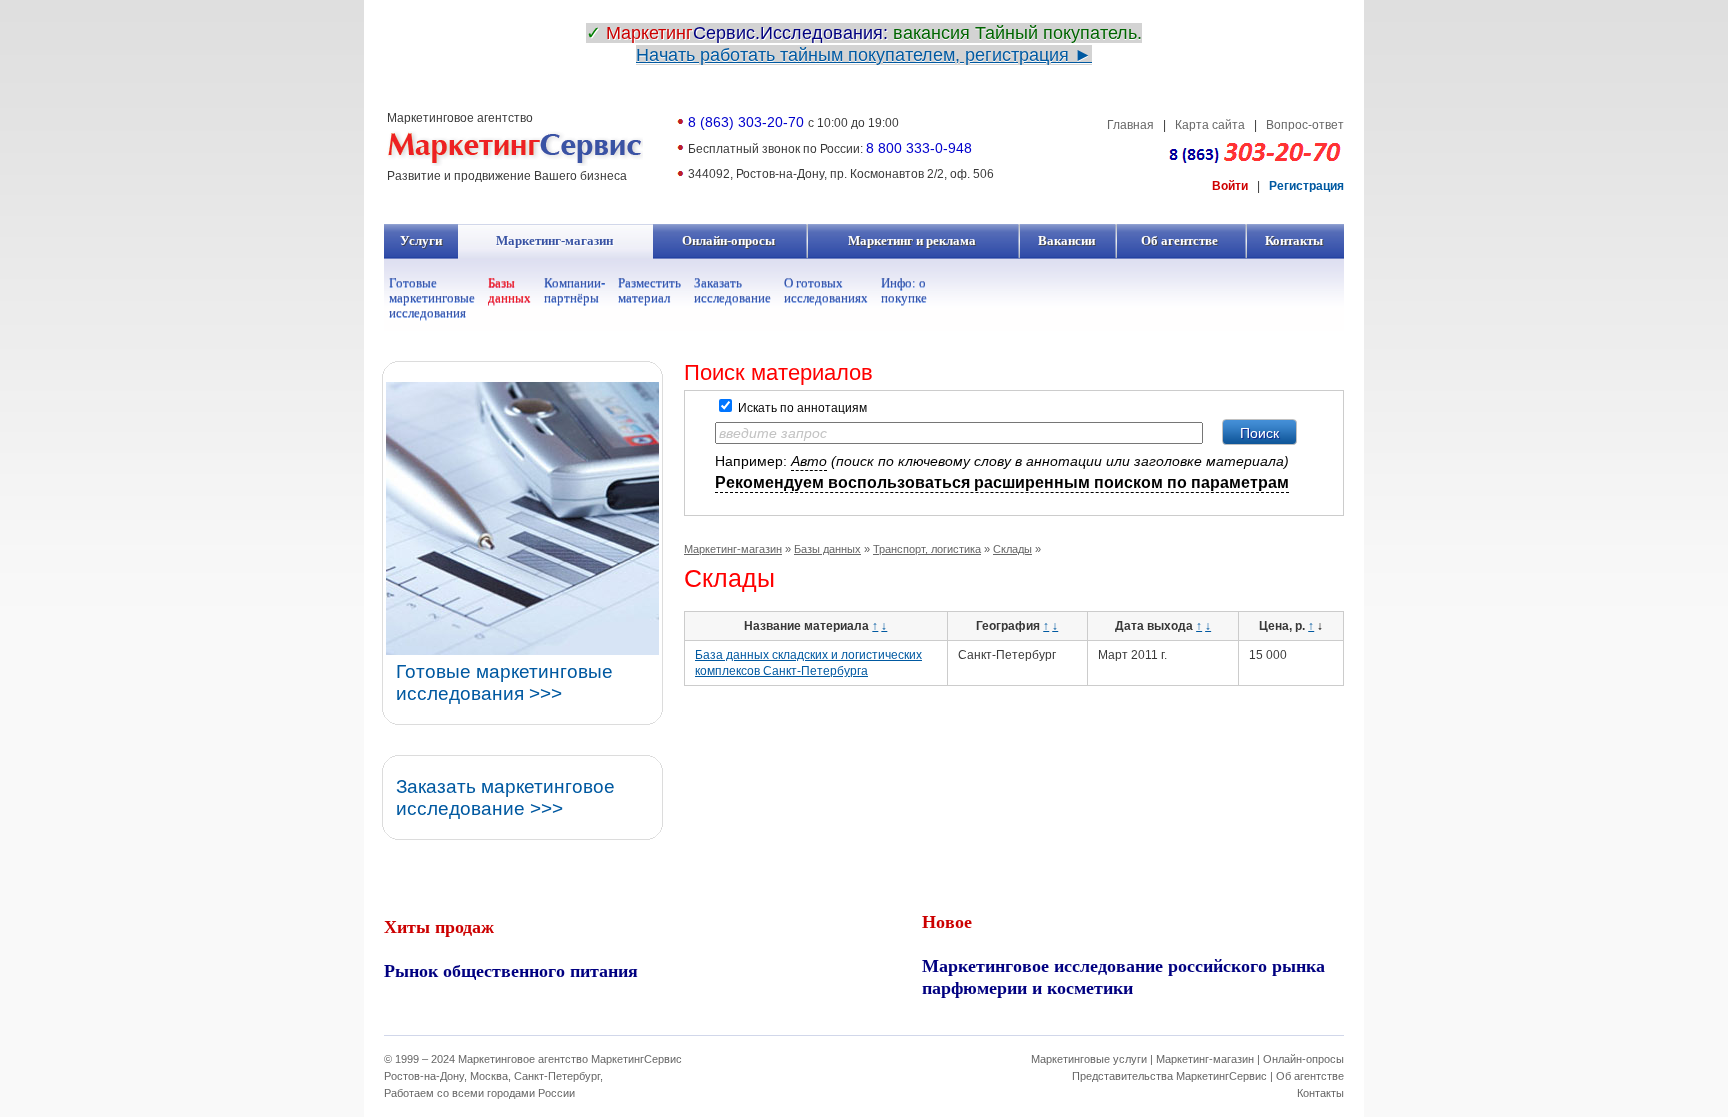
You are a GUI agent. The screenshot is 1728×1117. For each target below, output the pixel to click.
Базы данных (509, 290)
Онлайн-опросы (729, 241)
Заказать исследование (732, 290)
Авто (809, 461)
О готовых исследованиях (826, 290)
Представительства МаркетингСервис (1169, 1076)
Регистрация (1306, 186)
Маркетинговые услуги (1089, 1059)
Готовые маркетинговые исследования (432, 297)
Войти (1230, 186)
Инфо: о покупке (904, 290)
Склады (1012, 549)
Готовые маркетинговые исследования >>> (504, 682)
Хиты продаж (439, 926)
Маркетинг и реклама (912, 241)
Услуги (421, 241)
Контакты (1294, 241)
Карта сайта (1210, 125)
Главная (1130, 125)
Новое (947, 921)
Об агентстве (1180, 241)
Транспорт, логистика (927, 549)
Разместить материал (649, 290)
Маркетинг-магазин (555, 241)
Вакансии (1067, 241)
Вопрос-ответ (1305, 125)
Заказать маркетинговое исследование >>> (505, 797)
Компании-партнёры (574, 290)
